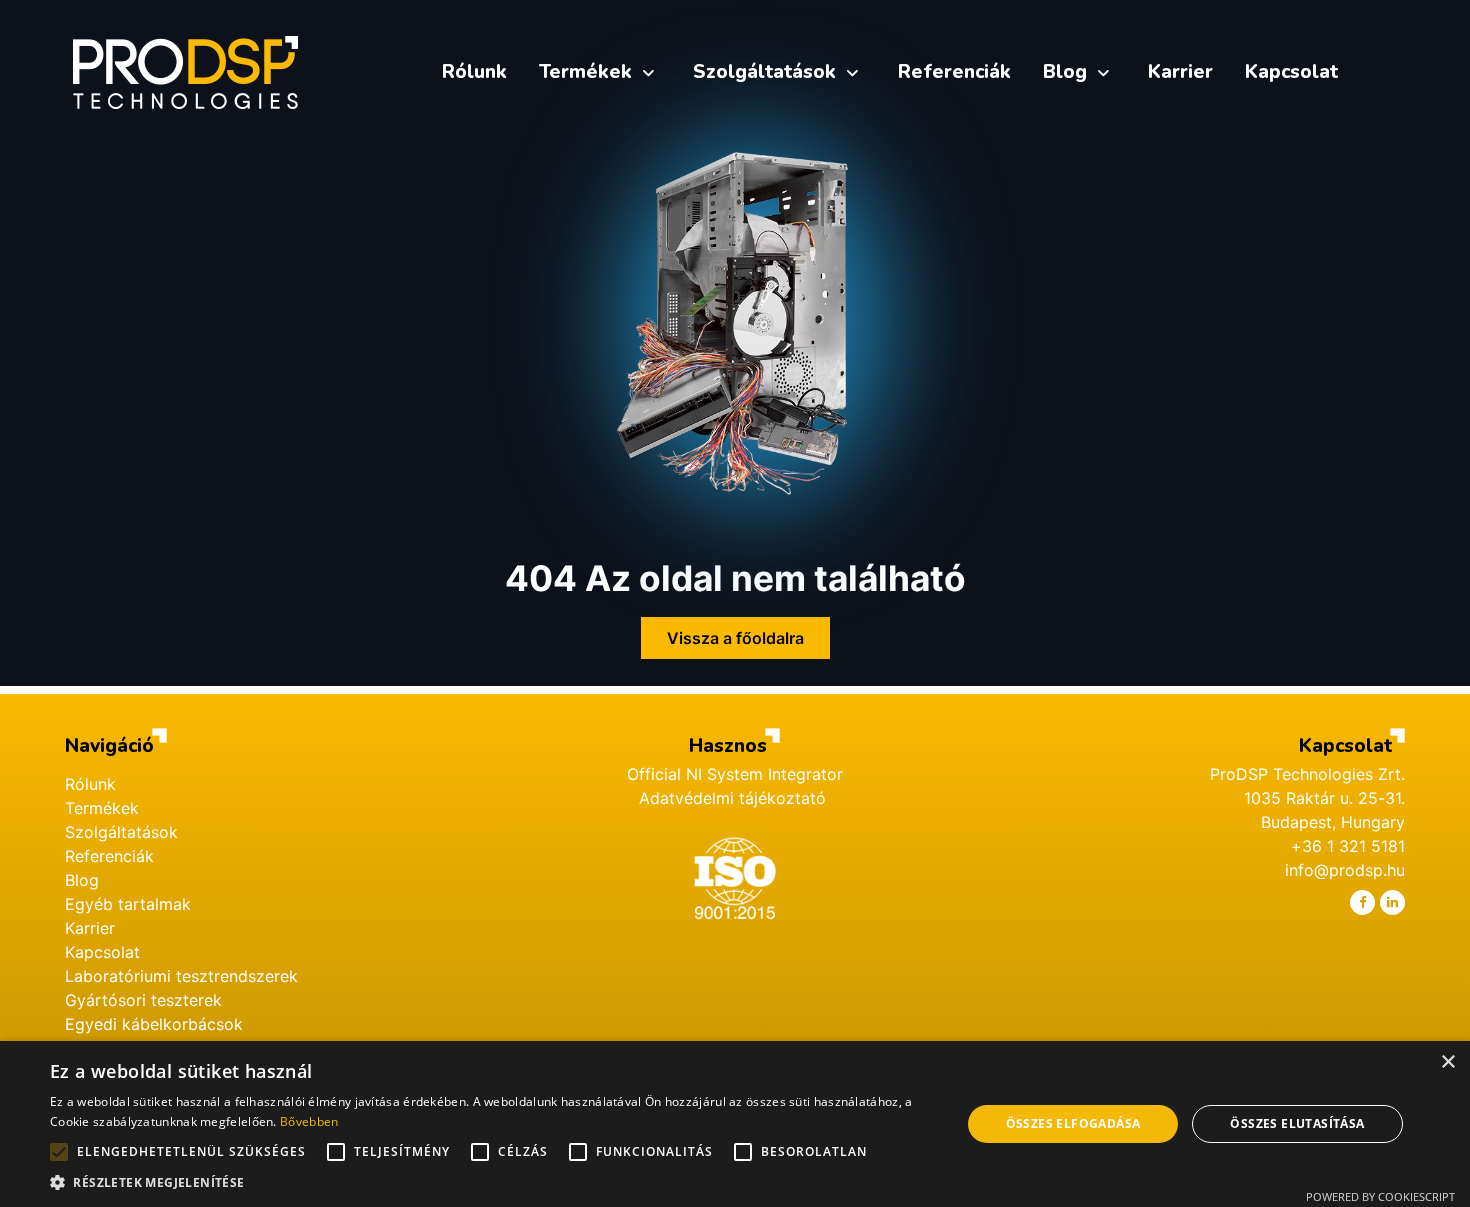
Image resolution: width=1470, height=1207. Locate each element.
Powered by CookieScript (1380, 1196)
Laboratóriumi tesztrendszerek (181, 976)
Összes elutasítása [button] (1297, 1123)
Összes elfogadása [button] (1073, 1123)
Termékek (102, 808)
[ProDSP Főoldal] (186, 72)
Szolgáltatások (121, 832)
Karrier (90, 928)
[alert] (735, 1124)
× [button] (1447, 1062)
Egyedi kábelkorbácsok (154, 1024)
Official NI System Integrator (735, 774)
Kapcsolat (102, 952)
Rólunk (90, 784)
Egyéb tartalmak (128, 904)
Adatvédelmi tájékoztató (735, 798)
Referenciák (109, 856)
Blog (82, 880)
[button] (492, 1182)
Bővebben (309, 1121)
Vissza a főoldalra (735, 638)
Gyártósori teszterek (143, 1000)
